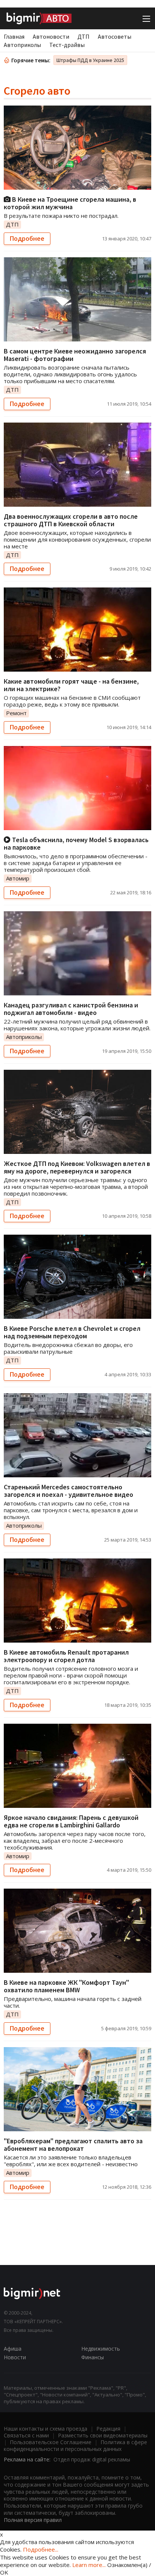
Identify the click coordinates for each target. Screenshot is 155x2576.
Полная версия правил (33, 2520)
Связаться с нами (26, 2435)
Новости (15, 2357)
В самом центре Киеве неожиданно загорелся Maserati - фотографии (75, 355)
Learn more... (89, 2565)
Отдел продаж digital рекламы (92, 2459)
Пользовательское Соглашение (51, 2442)
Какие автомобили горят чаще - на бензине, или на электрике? (71, 685)
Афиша (13, 2349)
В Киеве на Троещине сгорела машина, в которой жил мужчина (70, 203)
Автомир (18, 878)
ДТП (84, 36)
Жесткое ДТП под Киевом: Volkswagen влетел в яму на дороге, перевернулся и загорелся (77, 1167)
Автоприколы (22, 45)
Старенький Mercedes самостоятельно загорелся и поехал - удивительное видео (68, 1491)
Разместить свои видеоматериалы (103, 2435)
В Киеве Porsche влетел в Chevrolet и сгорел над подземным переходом (72, 1332)
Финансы (93, 2357)
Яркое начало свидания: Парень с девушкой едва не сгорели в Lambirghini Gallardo (71, 1821)
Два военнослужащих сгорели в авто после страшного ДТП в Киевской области (71, 520)
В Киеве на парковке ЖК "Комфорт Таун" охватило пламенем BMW (66, 1986)
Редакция (108, 2429)
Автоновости (51, 36)
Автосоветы (115, 36)
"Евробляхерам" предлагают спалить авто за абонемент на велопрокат (73, 2145)
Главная (14, 36)
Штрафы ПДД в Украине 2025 (90, 60)
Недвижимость (101, 2349)
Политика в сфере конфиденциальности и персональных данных (75, 2445)
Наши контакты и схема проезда (46, 2429)
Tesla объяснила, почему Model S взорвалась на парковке (76, 843)
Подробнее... (41, 2549)
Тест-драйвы (67, 45)
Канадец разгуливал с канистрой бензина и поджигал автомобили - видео (71, 1009)
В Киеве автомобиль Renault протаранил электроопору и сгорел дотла (66, 1656)
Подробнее (27, 239)
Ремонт (16, 713)
